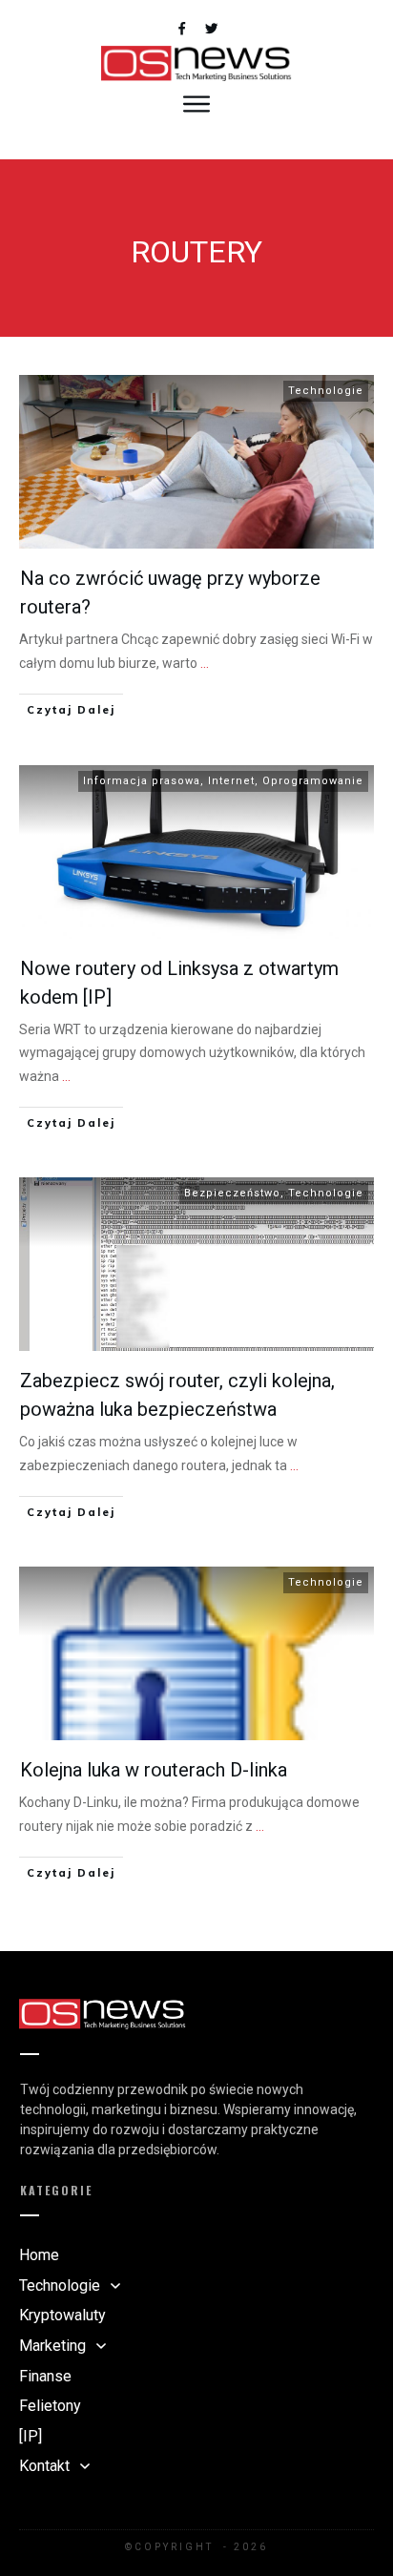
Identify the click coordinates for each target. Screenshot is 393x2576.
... (205, 663)
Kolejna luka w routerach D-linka (154, 1770)
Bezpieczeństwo (232, 1193)
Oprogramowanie (313, 781)
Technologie (326, 391)
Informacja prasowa (142, 781)
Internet (231, 781)
